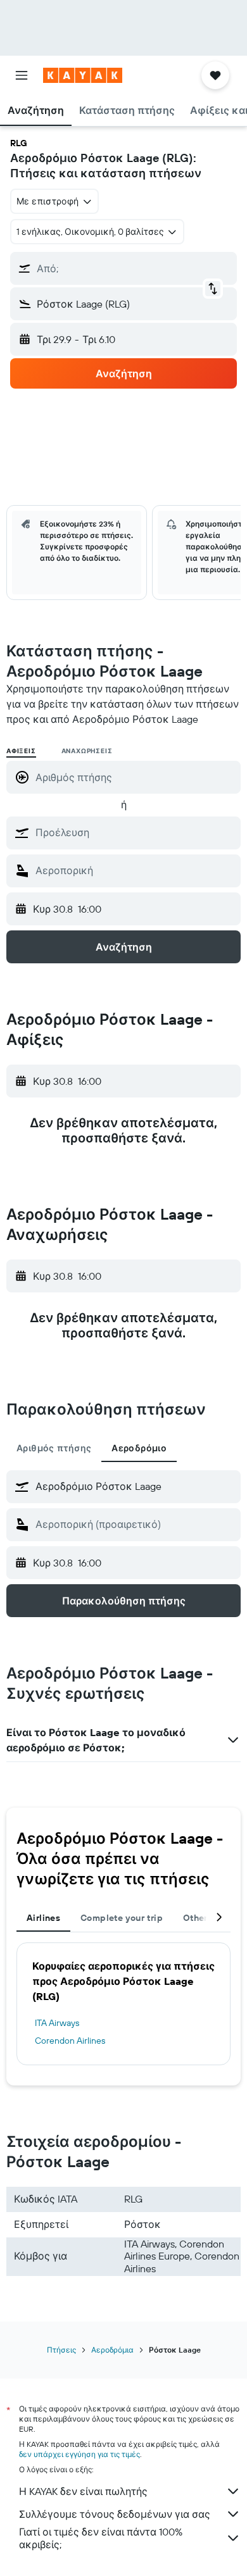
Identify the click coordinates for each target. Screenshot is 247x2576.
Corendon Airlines (70, 2041)
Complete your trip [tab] (122, 1918)
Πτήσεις (61, 2350)
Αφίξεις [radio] (21, 751)
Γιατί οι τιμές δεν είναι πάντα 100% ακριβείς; (101, 2538)
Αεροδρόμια (112, 2350)
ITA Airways (57, 2023)
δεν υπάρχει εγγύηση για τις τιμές (79, 2454)
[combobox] (135, 832)
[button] (22, 75)
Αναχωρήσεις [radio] (87, 751)
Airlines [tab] (43, 1918)
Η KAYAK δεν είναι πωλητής (83, 2491)
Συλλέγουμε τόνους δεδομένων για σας (115, 2514)
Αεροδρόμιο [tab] (139, 1448)
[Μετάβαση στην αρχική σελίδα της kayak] (83, 75)
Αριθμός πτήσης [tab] (54, 1448)
